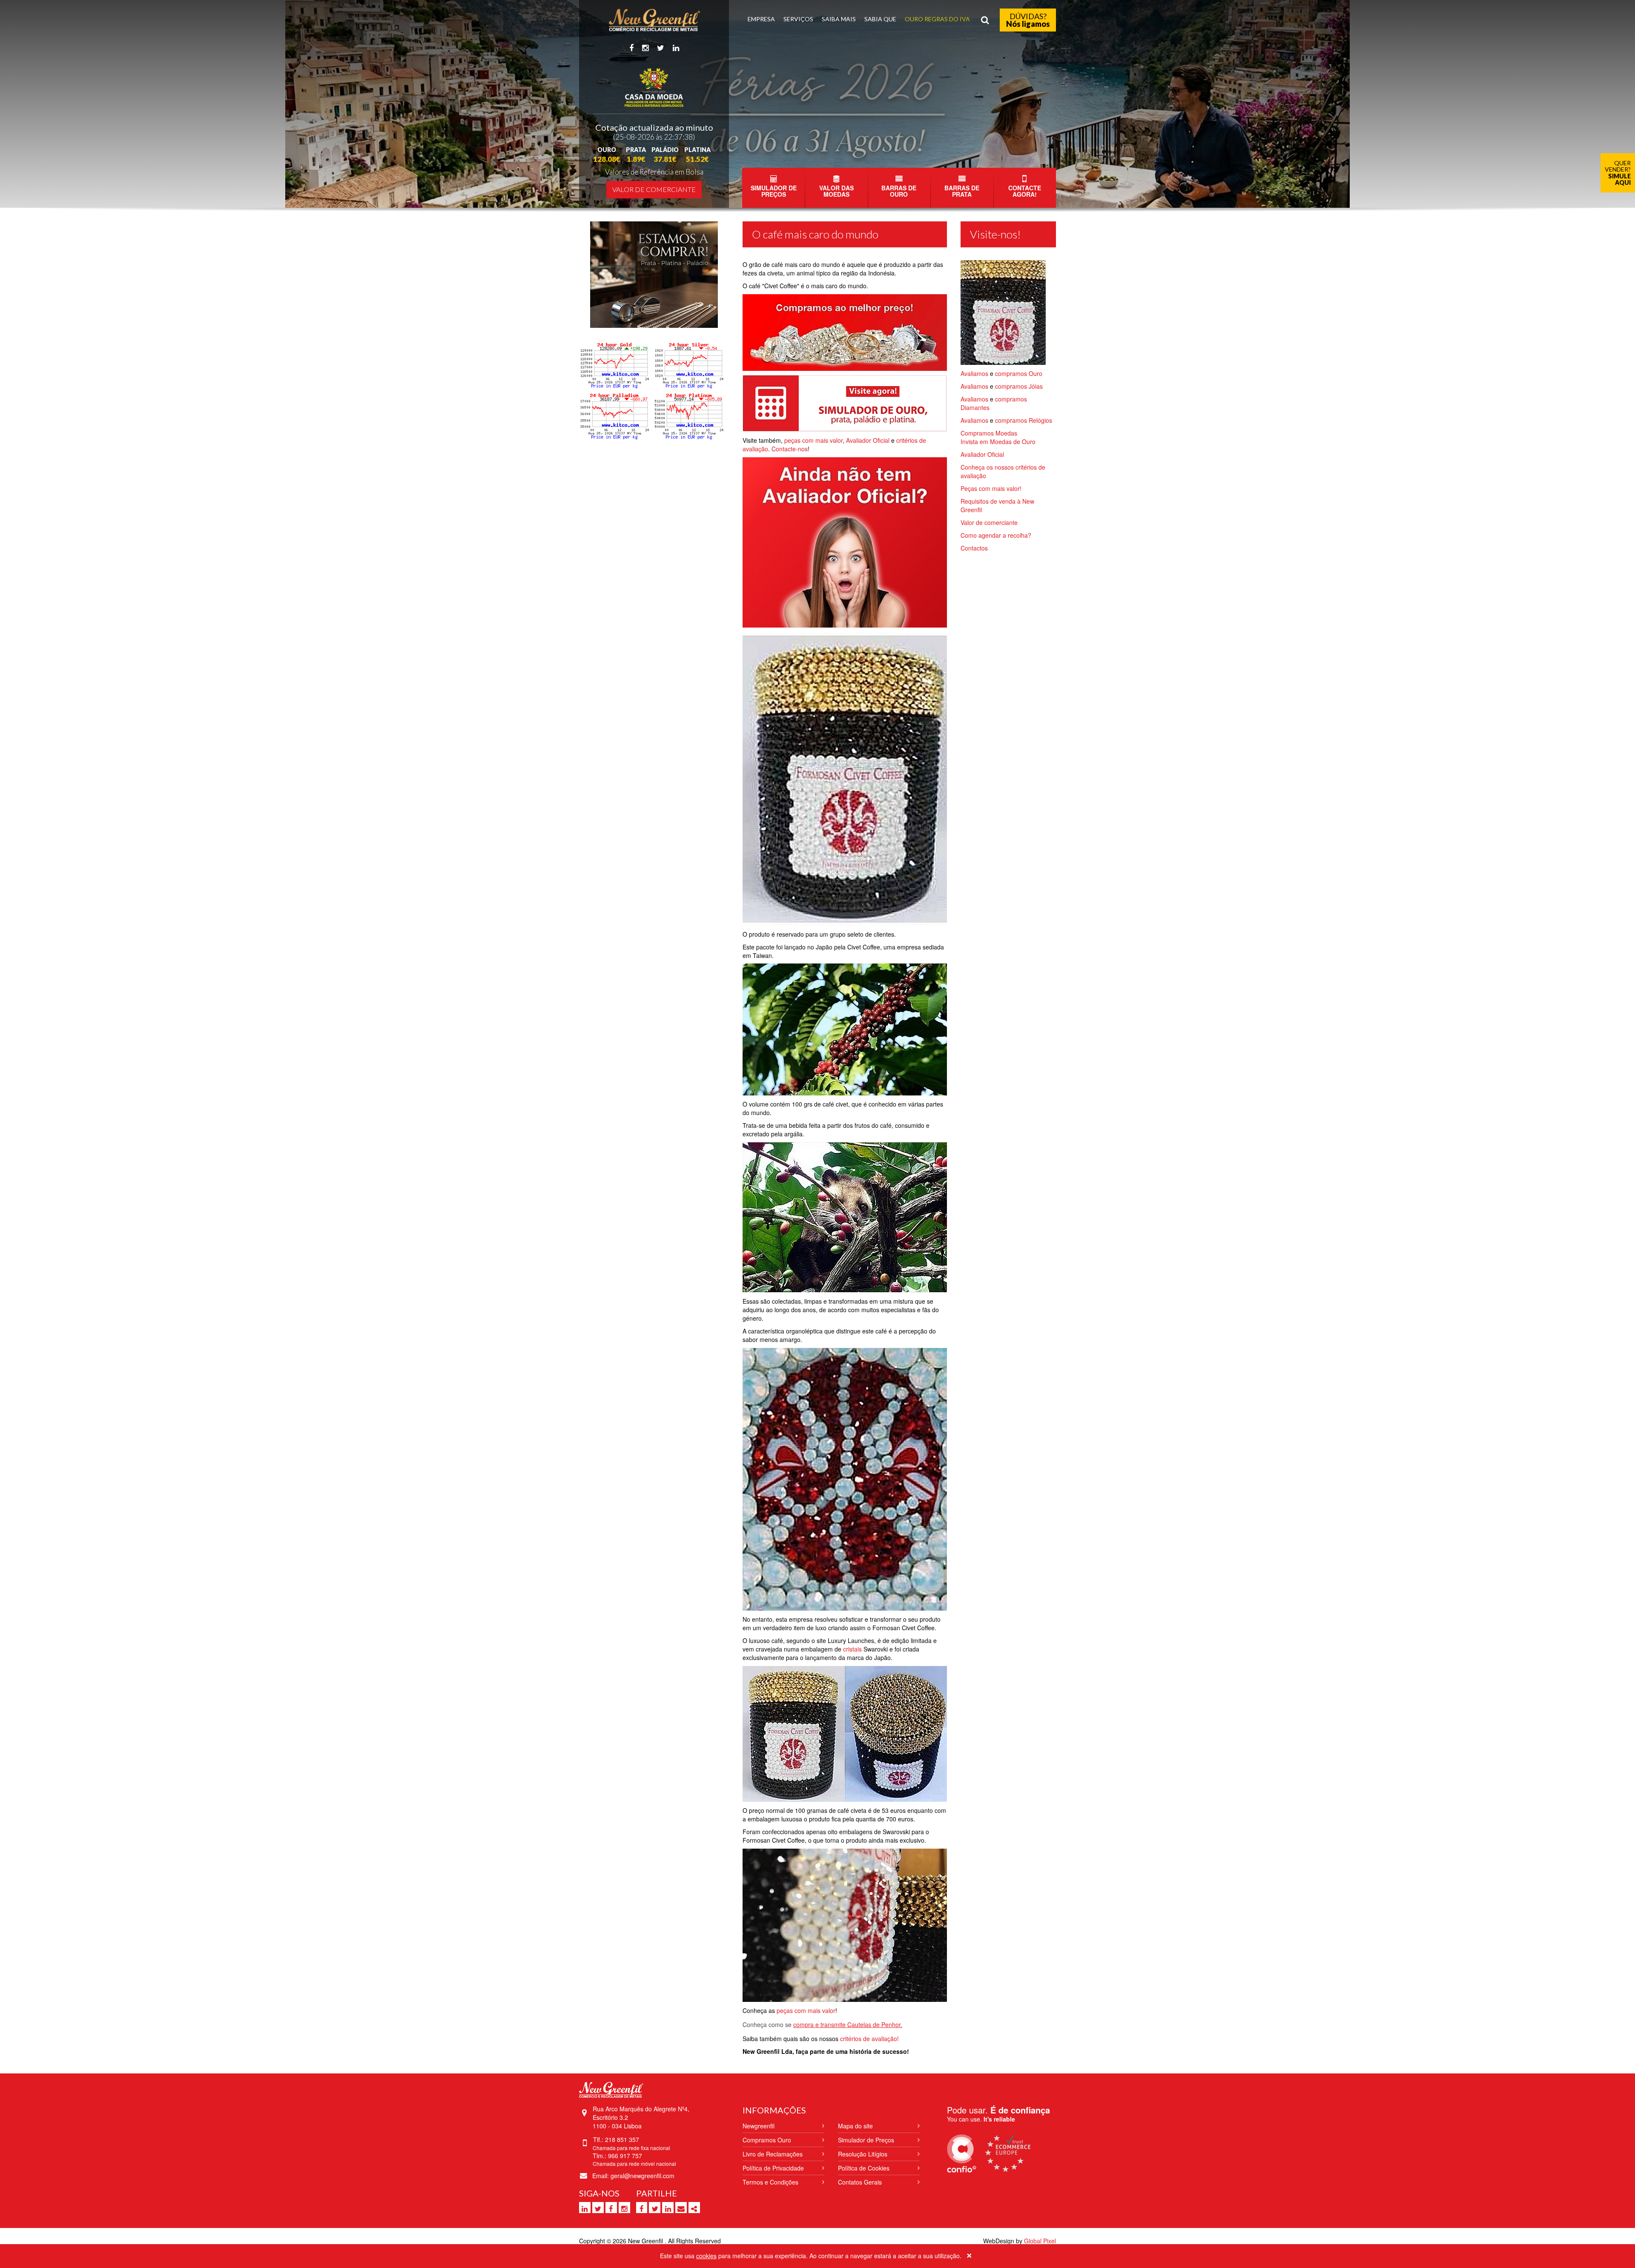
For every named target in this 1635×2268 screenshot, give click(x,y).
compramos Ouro (1019, 373)
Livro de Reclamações (773, 2154)
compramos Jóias (1019, 386)
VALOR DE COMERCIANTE (654, 189)
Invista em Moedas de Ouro (998, 442)
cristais (852, 1649)
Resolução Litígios (863, 2154)
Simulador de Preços (866, 2140)
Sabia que (880, 19)
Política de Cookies (864, 2168)
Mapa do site (855, 2126)
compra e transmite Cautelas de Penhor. (848, 2024)
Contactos (974, 548)
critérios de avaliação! (869, 2039)
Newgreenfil (759, 2126)
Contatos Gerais (860, 2182)
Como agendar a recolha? (996, 535)
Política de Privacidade (773, 2168)
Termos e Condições (770, 2182)
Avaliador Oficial (869, 440)
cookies (706, 2256)
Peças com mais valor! (991, 488)
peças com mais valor (813, 440)
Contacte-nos (790, 449)
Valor (967, 522)
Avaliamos (975, 373)
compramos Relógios (1024, 420)
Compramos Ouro (767, 2140)
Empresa (761, 19)
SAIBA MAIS (839, 19)
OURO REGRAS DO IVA (937, 19)
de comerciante (996, 522)
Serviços (798, 19)
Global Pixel (1040, 2241)
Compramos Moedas (989, 433)
